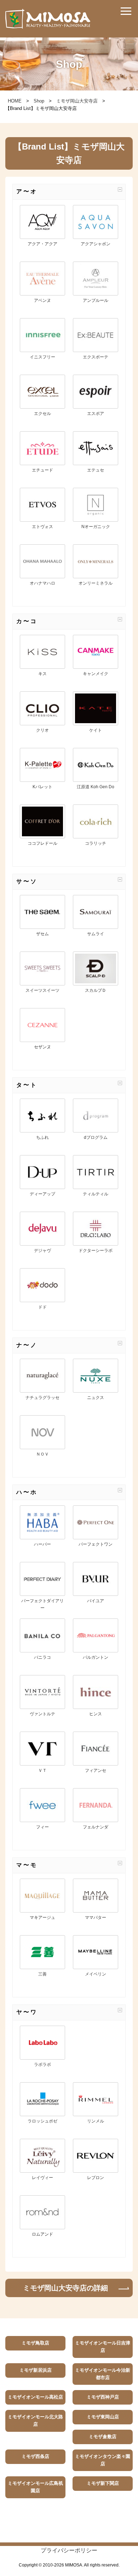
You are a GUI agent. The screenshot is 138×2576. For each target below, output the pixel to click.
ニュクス (96, 1398)
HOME (15, 101)
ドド (42, 1307)
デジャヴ (42, 1251)
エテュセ (96, 470)
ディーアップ (42, 1194)
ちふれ (42, 1137)
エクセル (42, 414)
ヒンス (96, 1714)
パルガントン (96, 1657)
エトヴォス (42, 527)
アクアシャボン (96, 244)
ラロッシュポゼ (42, 2121)
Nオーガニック (96, 527)
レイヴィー (42, 2178)
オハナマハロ (42, 583)
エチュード (42, 470)
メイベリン (96, 1974)
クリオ (42, 730)
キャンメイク (96, 674)
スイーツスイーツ (42, 990)
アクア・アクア (42, 244)
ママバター (96, 1918)
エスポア (96, 414)
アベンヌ (42, 300)
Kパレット (42, 787)
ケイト (96, 730)
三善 (42, 1974)
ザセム (42, 934)
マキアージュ (42, 1918)
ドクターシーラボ (96, 1251)
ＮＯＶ (42, 1454)
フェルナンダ (96, 1827)
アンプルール (96, 300)
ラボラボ (42, 2065)
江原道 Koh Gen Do (96, 787)
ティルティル (96, 1194)
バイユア (96, 1601)
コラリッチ (96, 843)
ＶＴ (42, 1770)
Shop (39, 101)
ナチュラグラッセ (42, 1398)
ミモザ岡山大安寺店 (77, 101)
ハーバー (42, 1544)
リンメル (96, 2121)
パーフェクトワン (96, 1544)
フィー (42, 1827)
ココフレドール (42, 843)
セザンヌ (42, 1047)
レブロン (96, 2178)
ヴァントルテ (42, 1714)
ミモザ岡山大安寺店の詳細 (65, 2288)
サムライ (96, 934)
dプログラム (96, 1137)
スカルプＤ (96, 990)
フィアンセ (96, 1770)
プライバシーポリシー (69, 2550)
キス (42, 674)
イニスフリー (42, 357)
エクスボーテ (96, 357)
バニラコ (42, 1657)
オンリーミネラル (96, 583)
